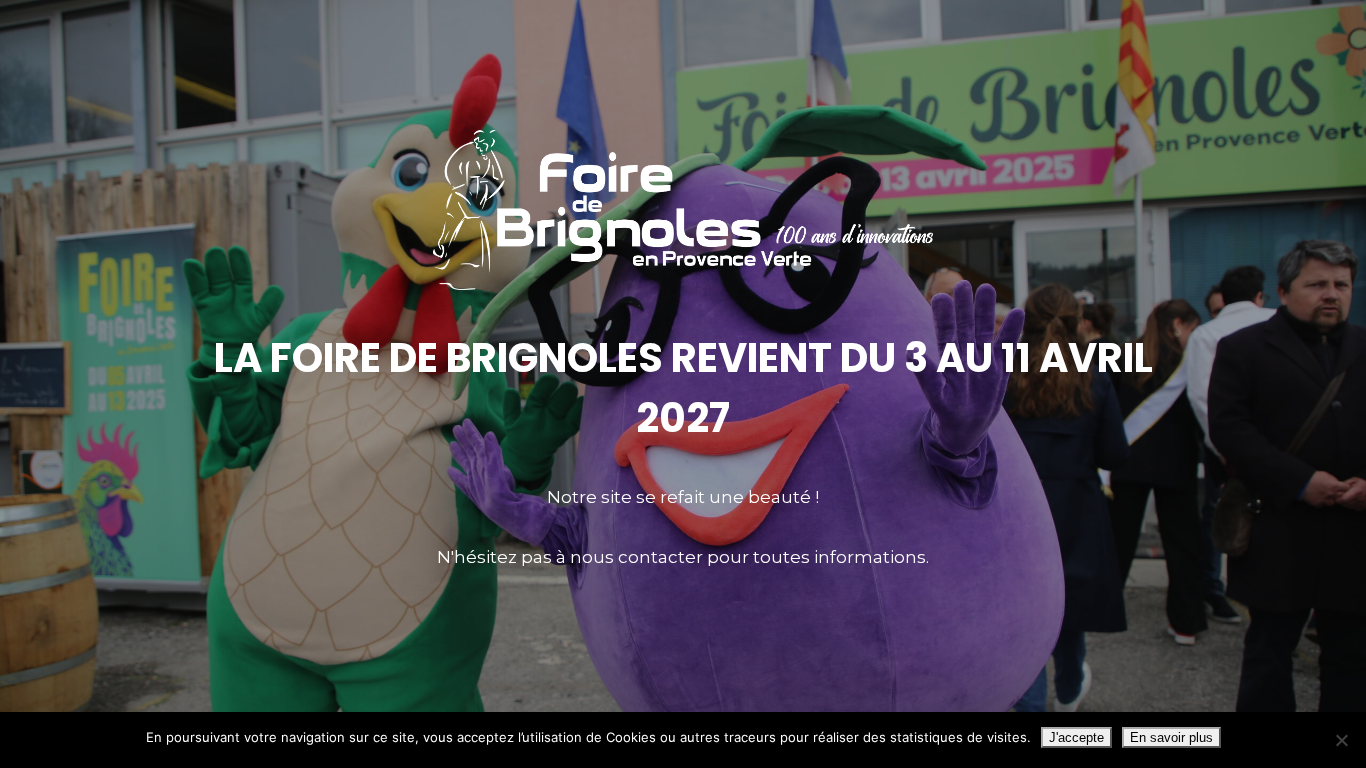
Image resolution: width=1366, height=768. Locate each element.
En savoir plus (1171, 737)
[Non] (1341, 740)
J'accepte (1076, 737)
